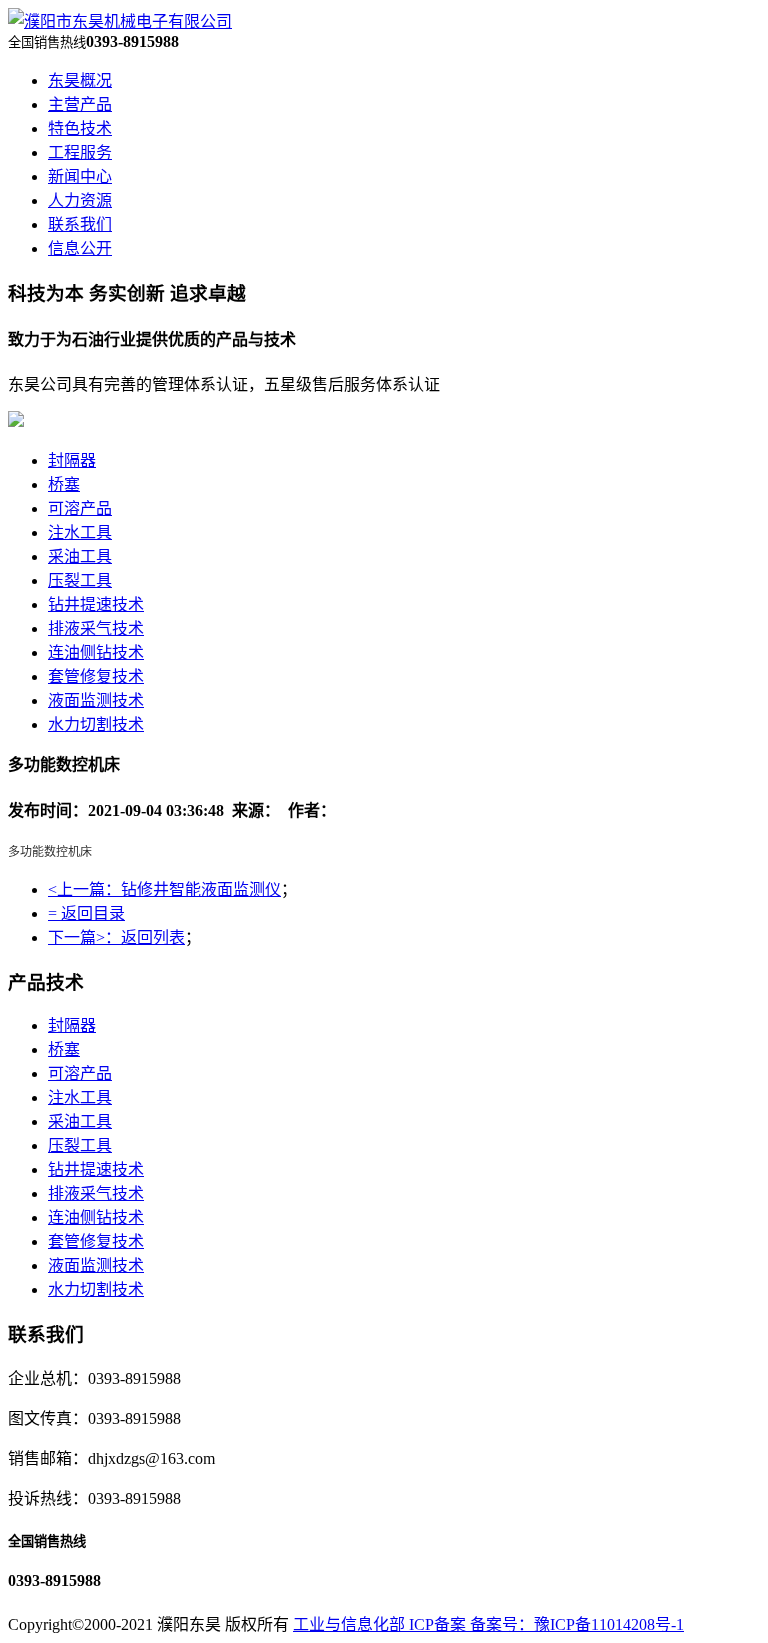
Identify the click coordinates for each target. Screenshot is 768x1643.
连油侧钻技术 (96, 652)
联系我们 (80, 224)
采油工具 (80, 556)
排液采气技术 (96, 628)
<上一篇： (84, 889)
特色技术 (80, 128)
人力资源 (80, 200)
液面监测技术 (96, 700)
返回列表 (153, 937)
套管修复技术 (96, 676)
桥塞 (64, 484)
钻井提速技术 (96, 604)
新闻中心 (80, 176)
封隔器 (72, 460)
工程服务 (80, 152)
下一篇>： (84, 937)
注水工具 (80, 532)
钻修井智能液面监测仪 (201, 889)
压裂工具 (80, 580)
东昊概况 (80, 80)
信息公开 (80, 248)
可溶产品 (80, 508)
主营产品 (80, 104)
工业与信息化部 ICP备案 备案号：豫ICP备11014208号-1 (488, 1624)
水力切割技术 (96, 724)
